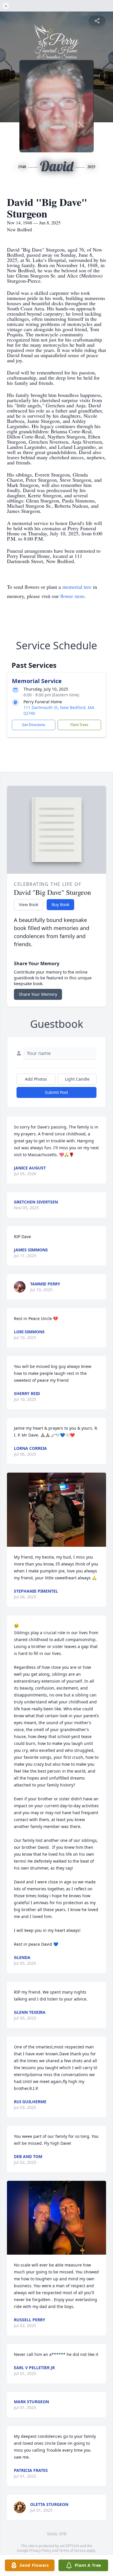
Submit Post (57, 1092)
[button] (56, 1510)
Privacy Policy (40, 2550)
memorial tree (77, 587)
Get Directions (34, 725)
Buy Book (60, 904)
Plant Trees (79, 725)
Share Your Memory (38, 994)
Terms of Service (72, 2550)
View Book (29, 904)
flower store (72, 596)
